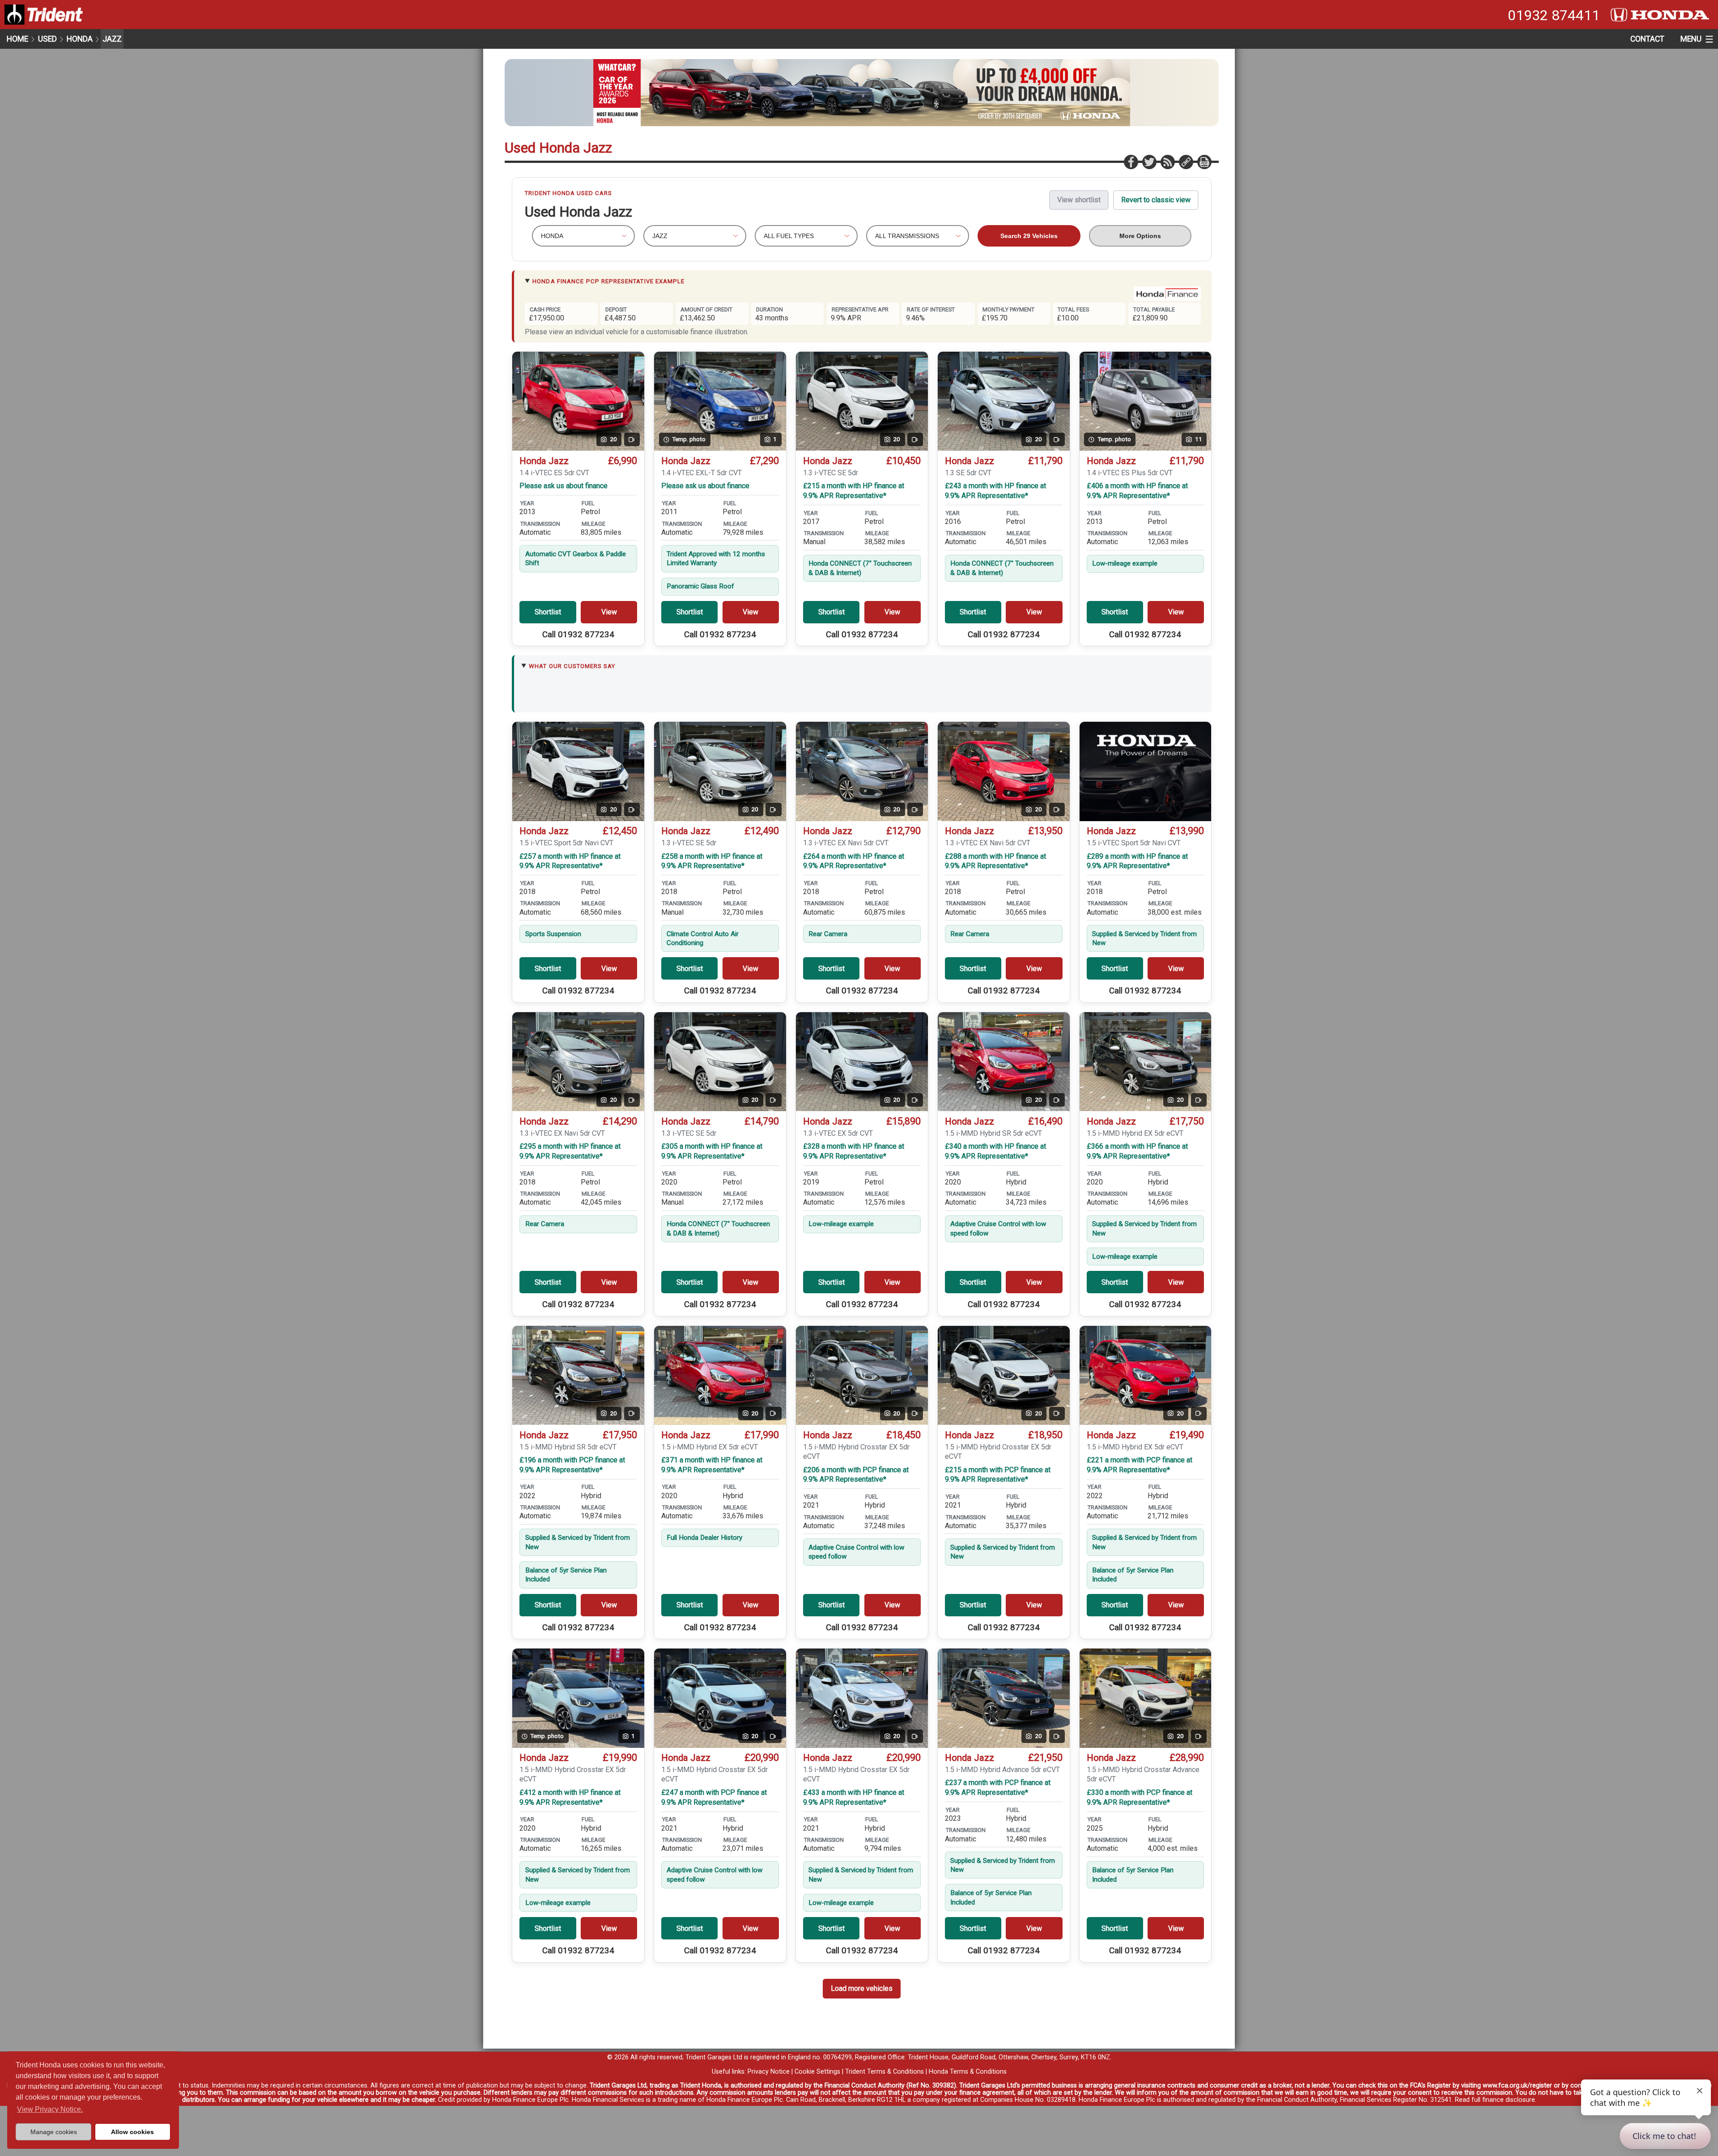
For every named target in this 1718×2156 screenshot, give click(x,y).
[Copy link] (1186, 162)
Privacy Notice (769, 2072)
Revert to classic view (1156, 200)
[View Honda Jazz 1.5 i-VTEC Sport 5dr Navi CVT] (1146, 771)
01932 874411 (1554, 15)
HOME (17, 39)
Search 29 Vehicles (1029, 236)
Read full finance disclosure (1495, 2100)
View (609, 612)
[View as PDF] (1204, 162)
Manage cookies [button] (54, 2132)
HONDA (80, 39)
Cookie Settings (817, 2072)
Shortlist (548, 612)
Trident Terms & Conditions (885, 2072)
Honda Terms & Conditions (968, 2072)
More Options (1140, 236)
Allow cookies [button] (132, 2132)
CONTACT (1647, 39)
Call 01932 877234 (578, 635)
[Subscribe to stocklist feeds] (1167, 162)
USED (47, 39)
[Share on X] (1149, 162)
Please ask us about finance (563, 486)
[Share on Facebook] (1131, 162)
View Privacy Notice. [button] (50, 2109)
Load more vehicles (862, 1988)
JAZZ (112, 39)
